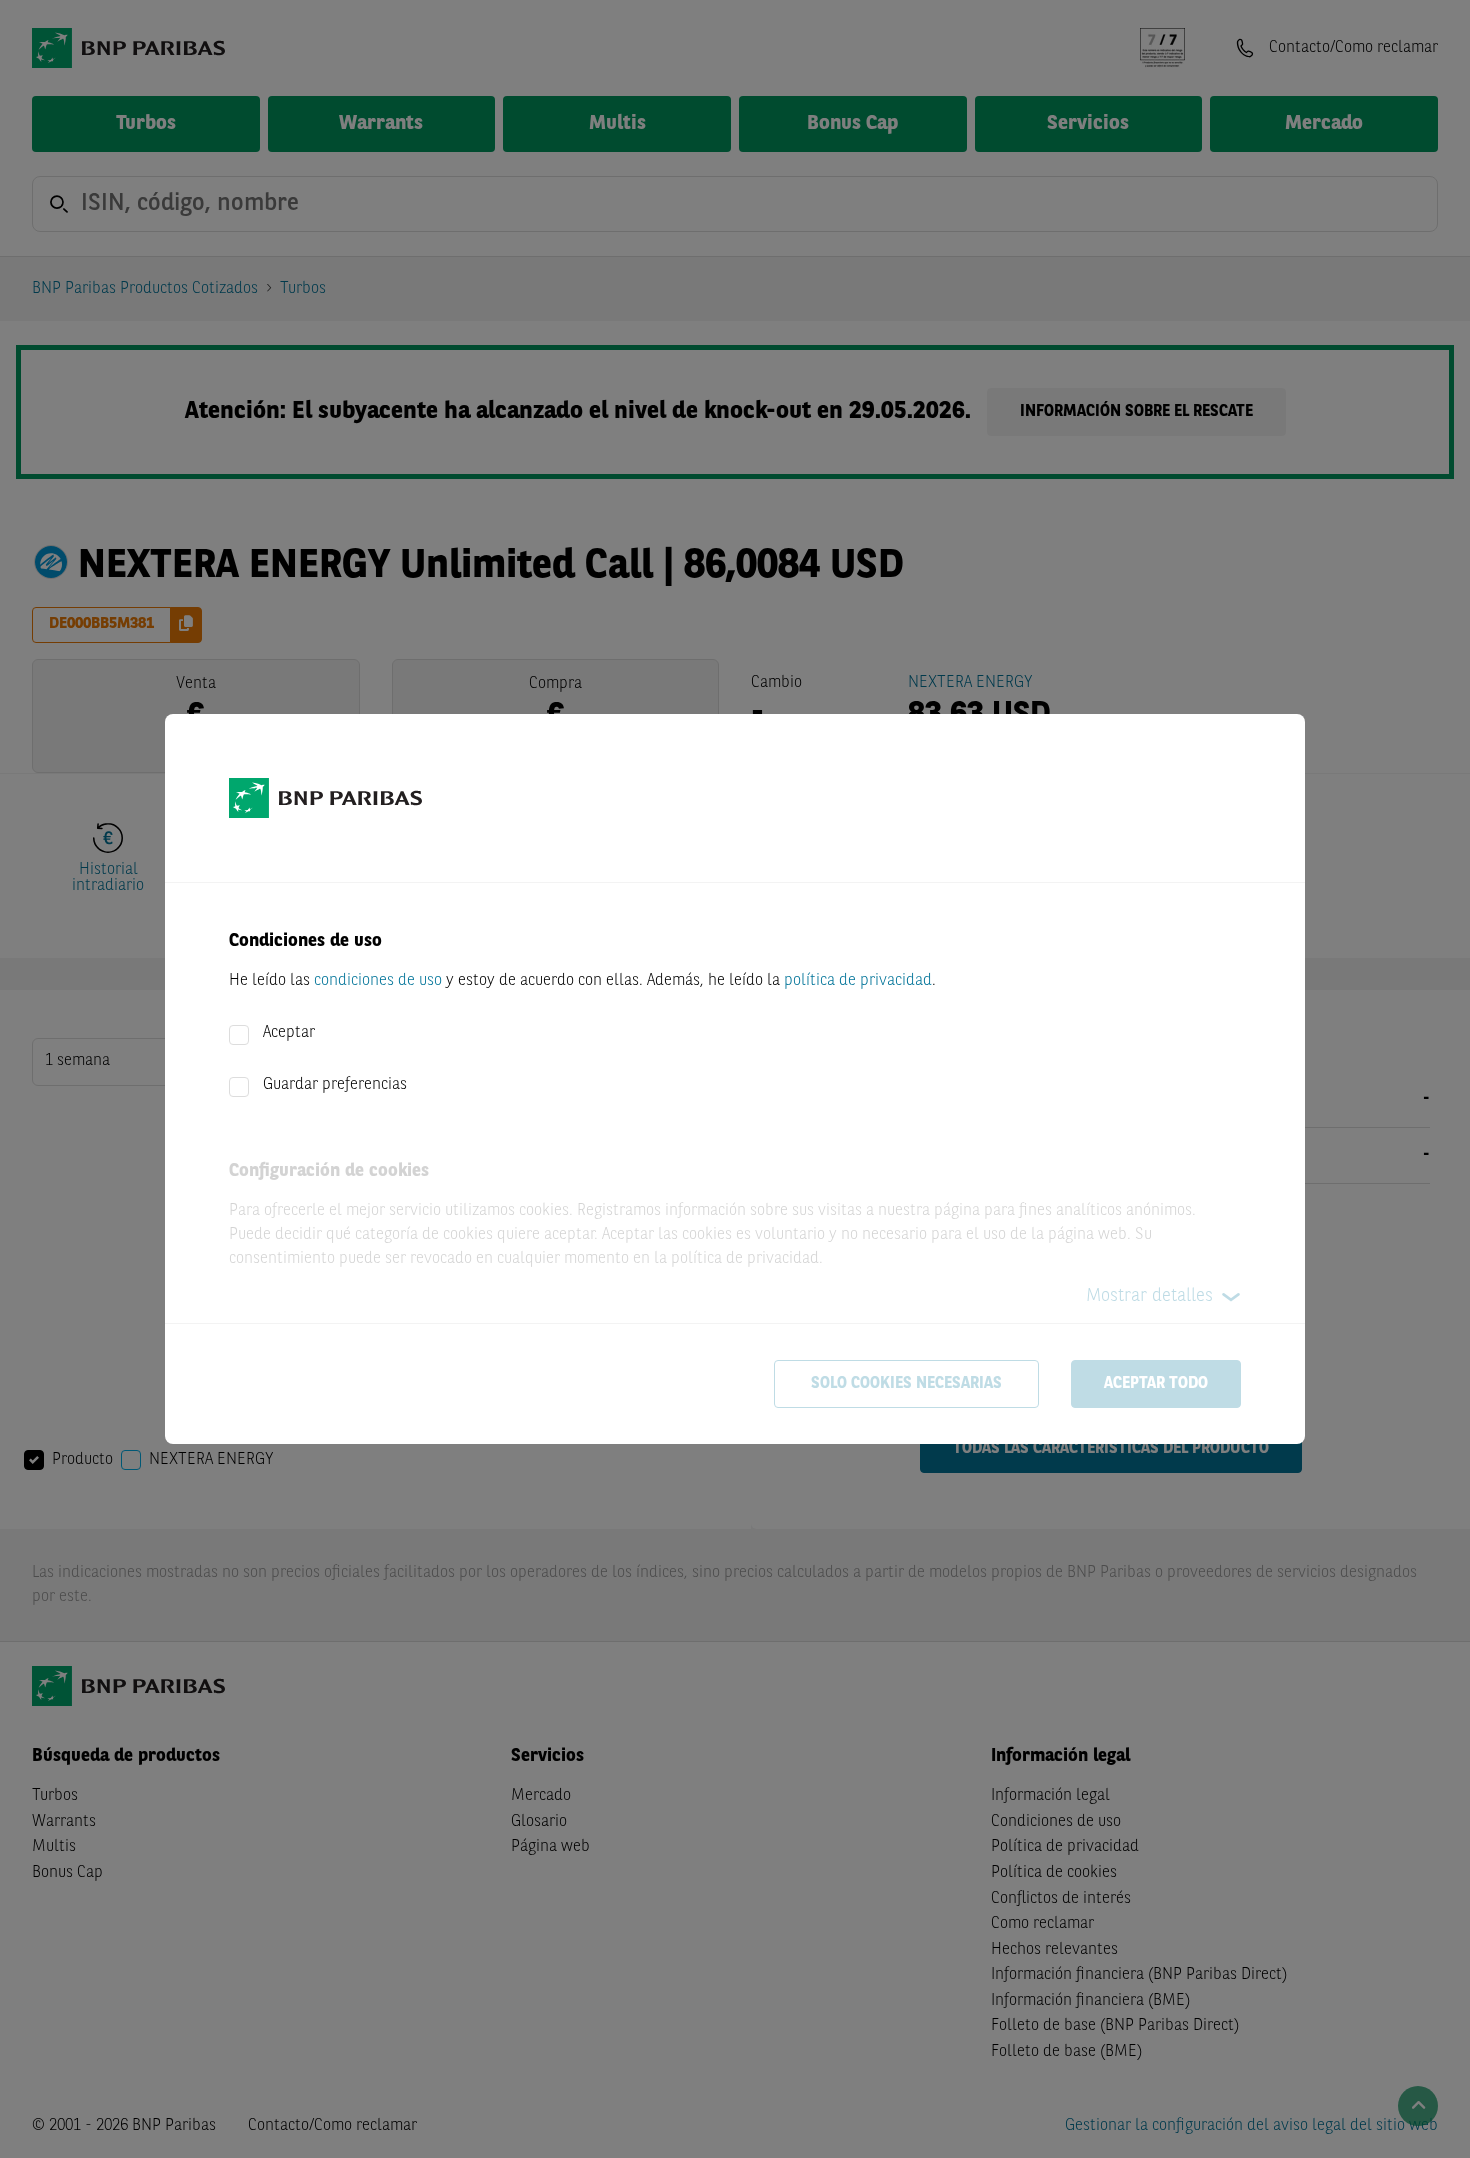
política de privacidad (858, 981)
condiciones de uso (378, 981)
